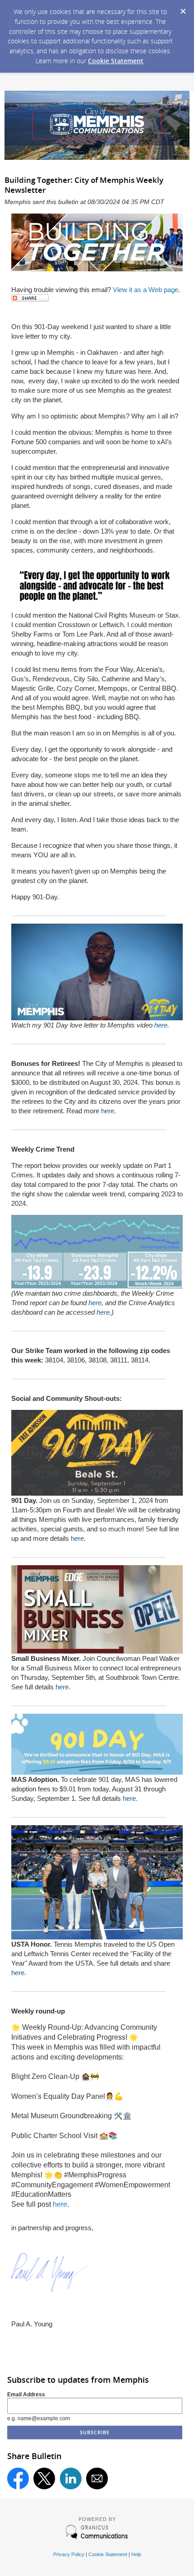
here (161, 1025)
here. (130, 1798)
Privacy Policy (69, 2554)
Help (136, 2554)
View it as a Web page (145, 290)
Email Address (26, 2395)
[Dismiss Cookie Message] (183, 9)
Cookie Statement (116, 61)
